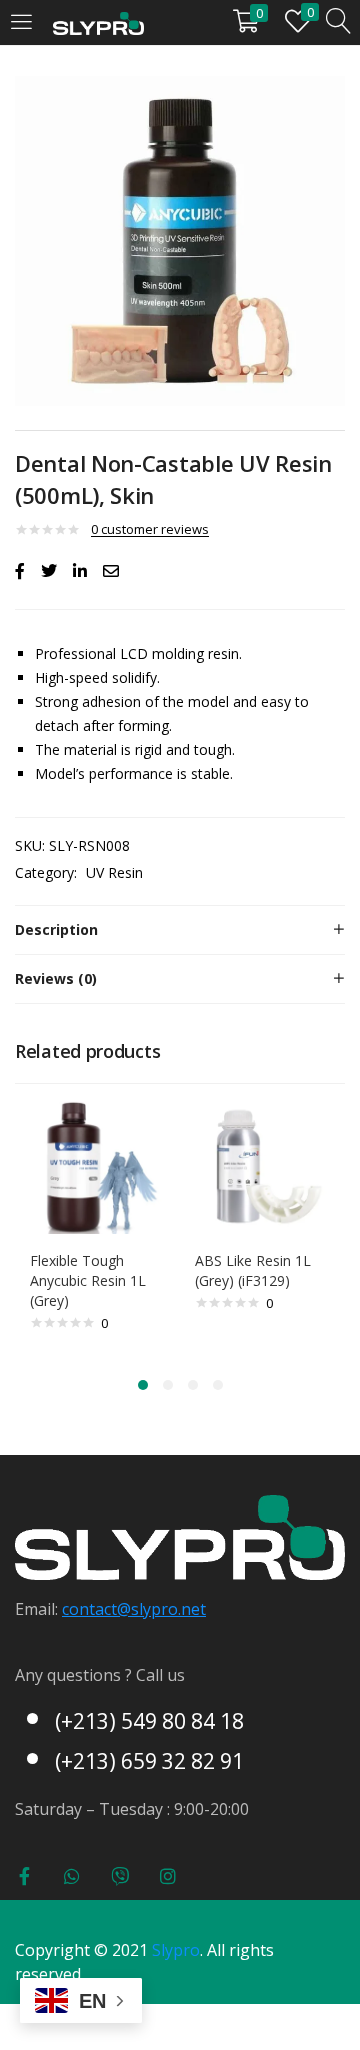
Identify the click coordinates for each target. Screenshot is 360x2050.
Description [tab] (56, 929)
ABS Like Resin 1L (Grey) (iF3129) (253, 1270)
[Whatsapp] (72, 1876)
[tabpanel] (97, 1227)
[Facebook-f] (24, 1876)
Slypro (176, 1950)
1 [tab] (143, 1385)
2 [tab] (168, 1385)
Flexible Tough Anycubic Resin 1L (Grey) (88, 1280)
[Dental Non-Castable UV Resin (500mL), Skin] (20, 571)
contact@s (100, 1609)
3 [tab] (193, 1385)
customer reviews (150, 529)
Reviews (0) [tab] (56, 978)
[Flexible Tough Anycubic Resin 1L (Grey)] (97, 1164)
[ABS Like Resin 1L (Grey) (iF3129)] (262, 1164)
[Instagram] (168, 1876)
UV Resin (114, 872)
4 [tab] (218, 1385)
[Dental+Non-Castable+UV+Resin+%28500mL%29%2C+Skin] (49, 571)
